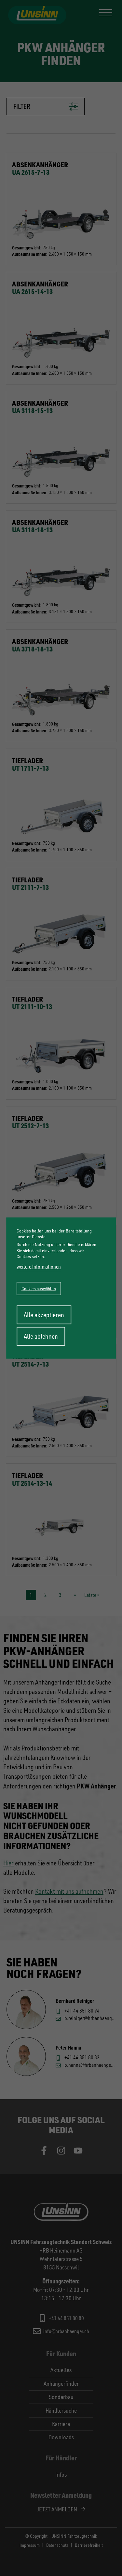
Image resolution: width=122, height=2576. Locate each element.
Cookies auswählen (39, 1288)
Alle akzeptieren (44, 1314)
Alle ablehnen (41, 1336)
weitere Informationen (39, 1267)
